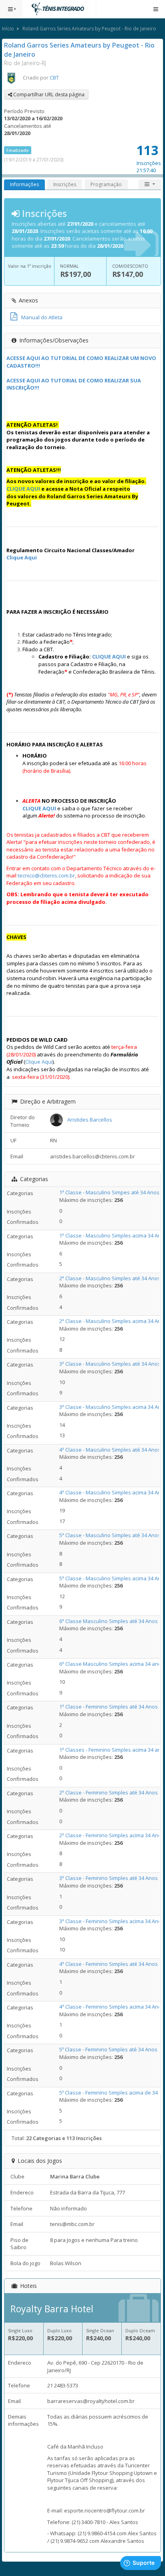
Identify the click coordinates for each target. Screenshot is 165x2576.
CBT (54, 78)
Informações (24, 184)
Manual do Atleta (42, 317)
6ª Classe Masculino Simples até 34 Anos (109, 1621)
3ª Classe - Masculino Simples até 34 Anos (110, 1364)
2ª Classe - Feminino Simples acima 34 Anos (112, 1835)
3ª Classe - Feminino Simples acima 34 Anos (112, 1921)
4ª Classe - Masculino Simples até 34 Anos (110, 1450)
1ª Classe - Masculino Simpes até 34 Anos (109, 1192)
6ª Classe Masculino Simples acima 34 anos (112, 1664)
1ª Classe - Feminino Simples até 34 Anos (109, 1707)
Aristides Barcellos (90, 1120)
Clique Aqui (22, 557)
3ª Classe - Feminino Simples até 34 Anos (109, 1878)
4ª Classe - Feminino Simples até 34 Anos (109, 1964)
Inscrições (65, 184)
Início (8, 29)
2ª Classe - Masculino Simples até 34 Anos (110, 1278)
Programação (106, 184)
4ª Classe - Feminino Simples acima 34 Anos (112, 2007)
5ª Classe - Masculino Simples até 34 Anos (110, 1535)
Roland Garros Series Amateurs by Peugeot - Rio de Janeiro (89, 29)
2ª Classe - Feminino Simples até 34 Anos (109, 1792)
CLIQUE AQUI (23, 489)
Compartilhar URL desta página (48, 94)
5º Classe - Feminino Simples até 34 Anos (108, 2049)
